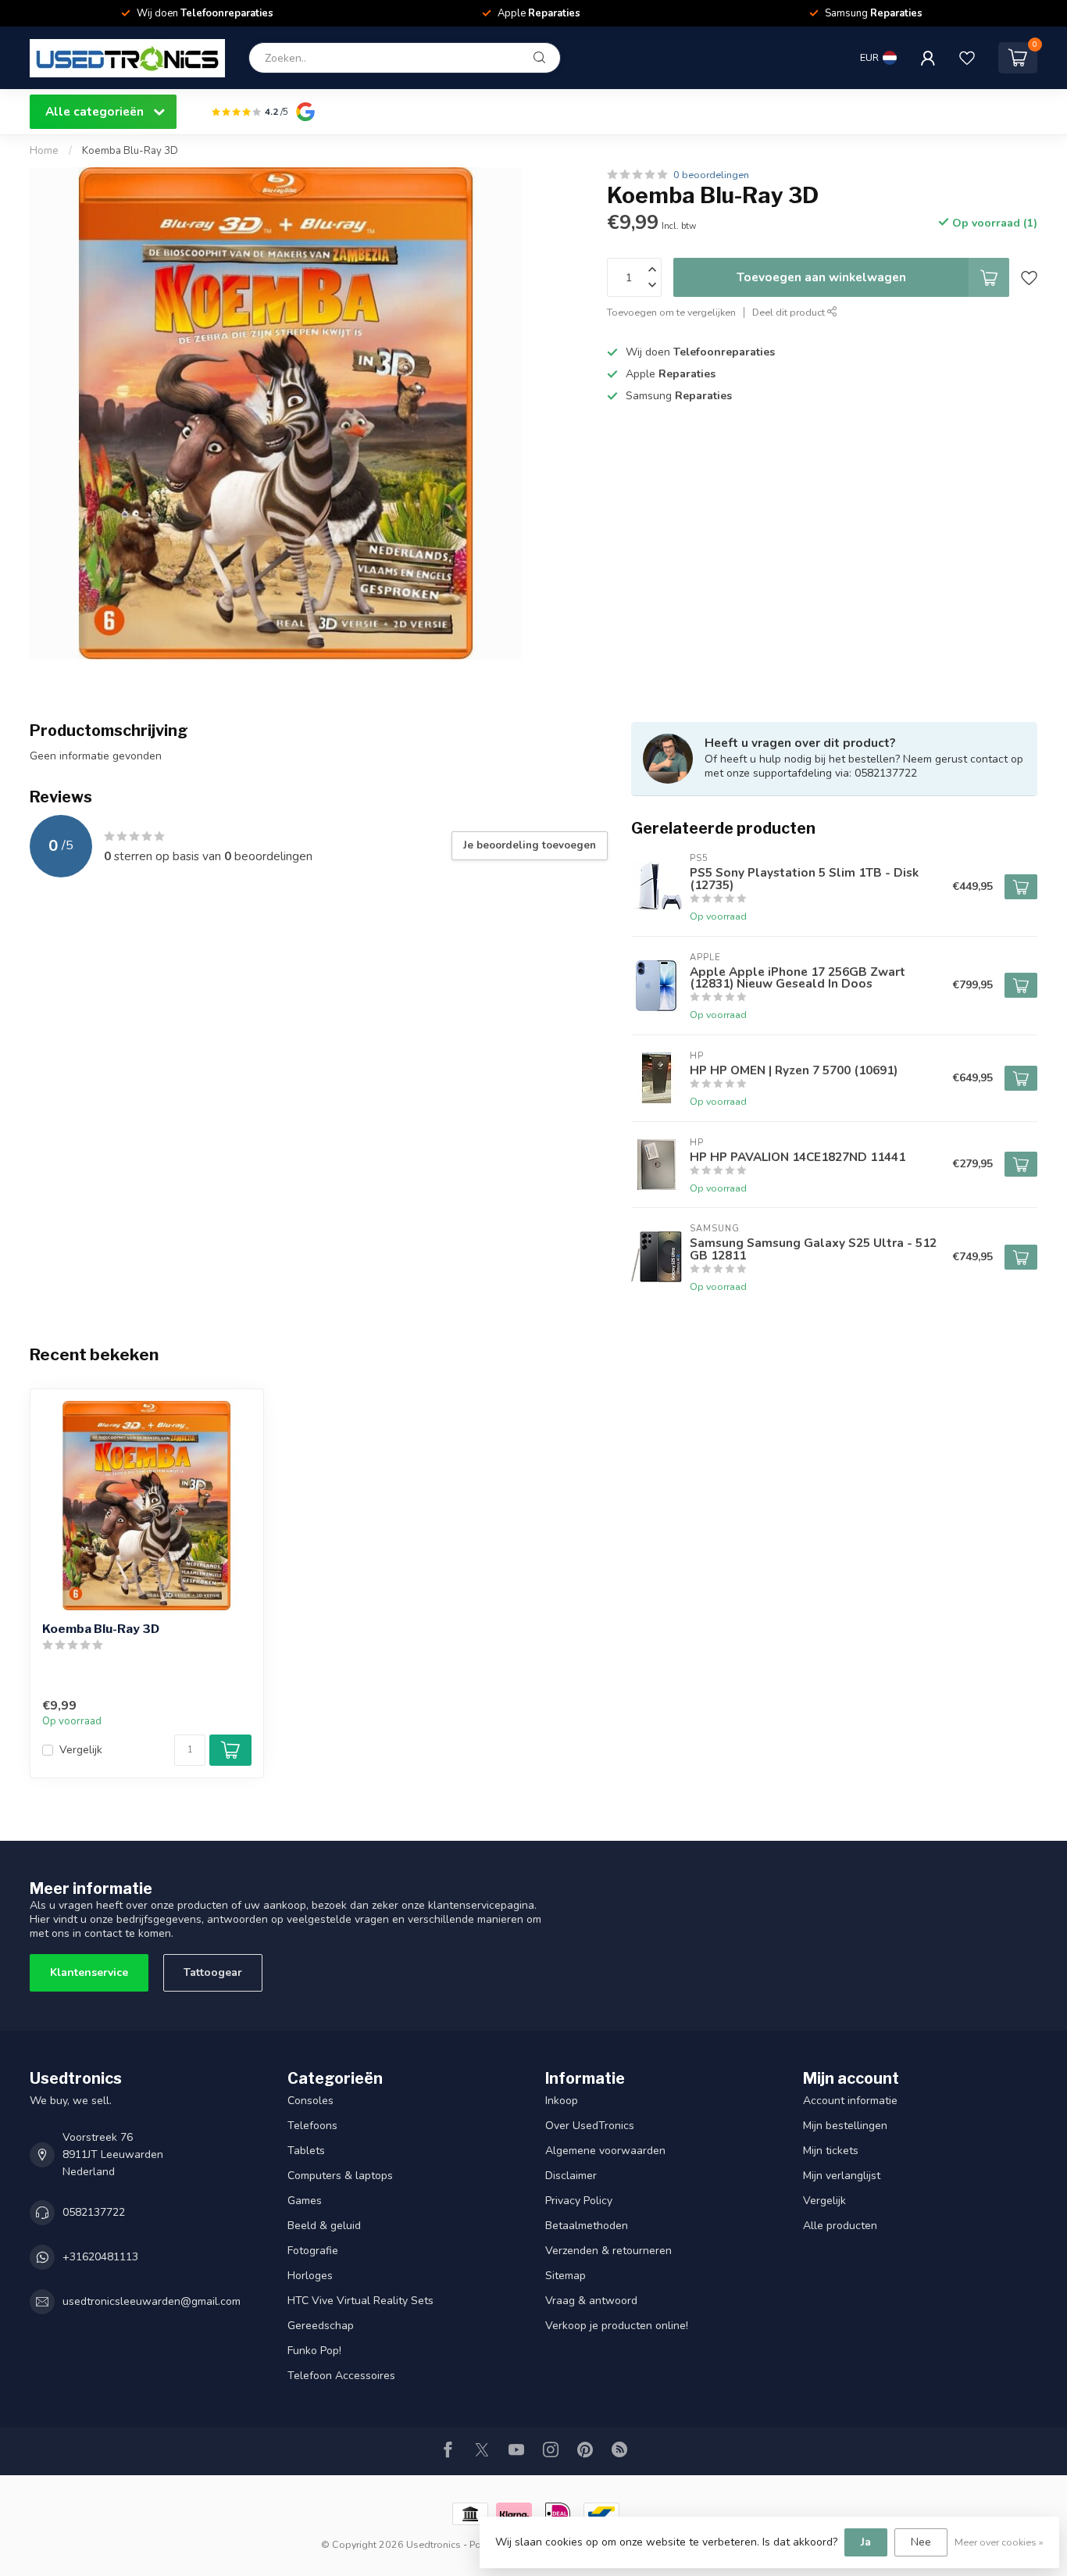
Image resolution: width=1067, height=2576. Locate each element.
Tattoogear (213, 1972)
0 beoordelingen (711, 175)
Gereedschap (321, 2326)
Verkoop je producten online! (617, 2326)
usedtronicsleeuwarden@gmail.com (152, 2301)
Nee (921, 2542)
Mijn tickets (831, 2151)
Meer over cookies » (999, 2542)
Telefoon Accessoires (341, 2376)
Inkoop (562, 2101)
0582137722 (94, 2212)
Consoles (310, 2101)
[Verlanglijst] (967, 58)
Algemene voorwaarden (605, 2151)
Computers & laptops (340, 2176)
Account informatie (850, 2101)
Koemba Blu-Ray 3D (130, 151)
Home (44, 151)
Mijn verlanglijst (842, 2176)
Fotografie (313, 2251)
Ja (866, 2542)
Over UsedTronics (590, 2126)
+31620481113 (100, 2257)
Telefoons (312, 2126)
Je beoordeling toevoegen (530, 845)
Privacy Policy (579, 2201)
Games (305, 2201)
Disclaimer (571, 2176)
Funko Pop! (314, 2351)
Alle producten (840, 2226)
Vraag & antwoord (591, 2301)
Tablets (306, 2151)
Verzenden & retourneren (608, 2251)
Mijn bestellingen (845, 2126)
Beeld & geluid (324, 2226)
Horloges (310, 2276)
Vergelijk (81, 1750)
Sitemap (566, 2276)
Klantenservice (89, 1972)
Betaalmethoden (587, 2226)
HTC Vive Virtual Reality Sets (360, 2301)
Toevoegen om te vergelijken (671, 312)
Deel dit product (790, 312)
